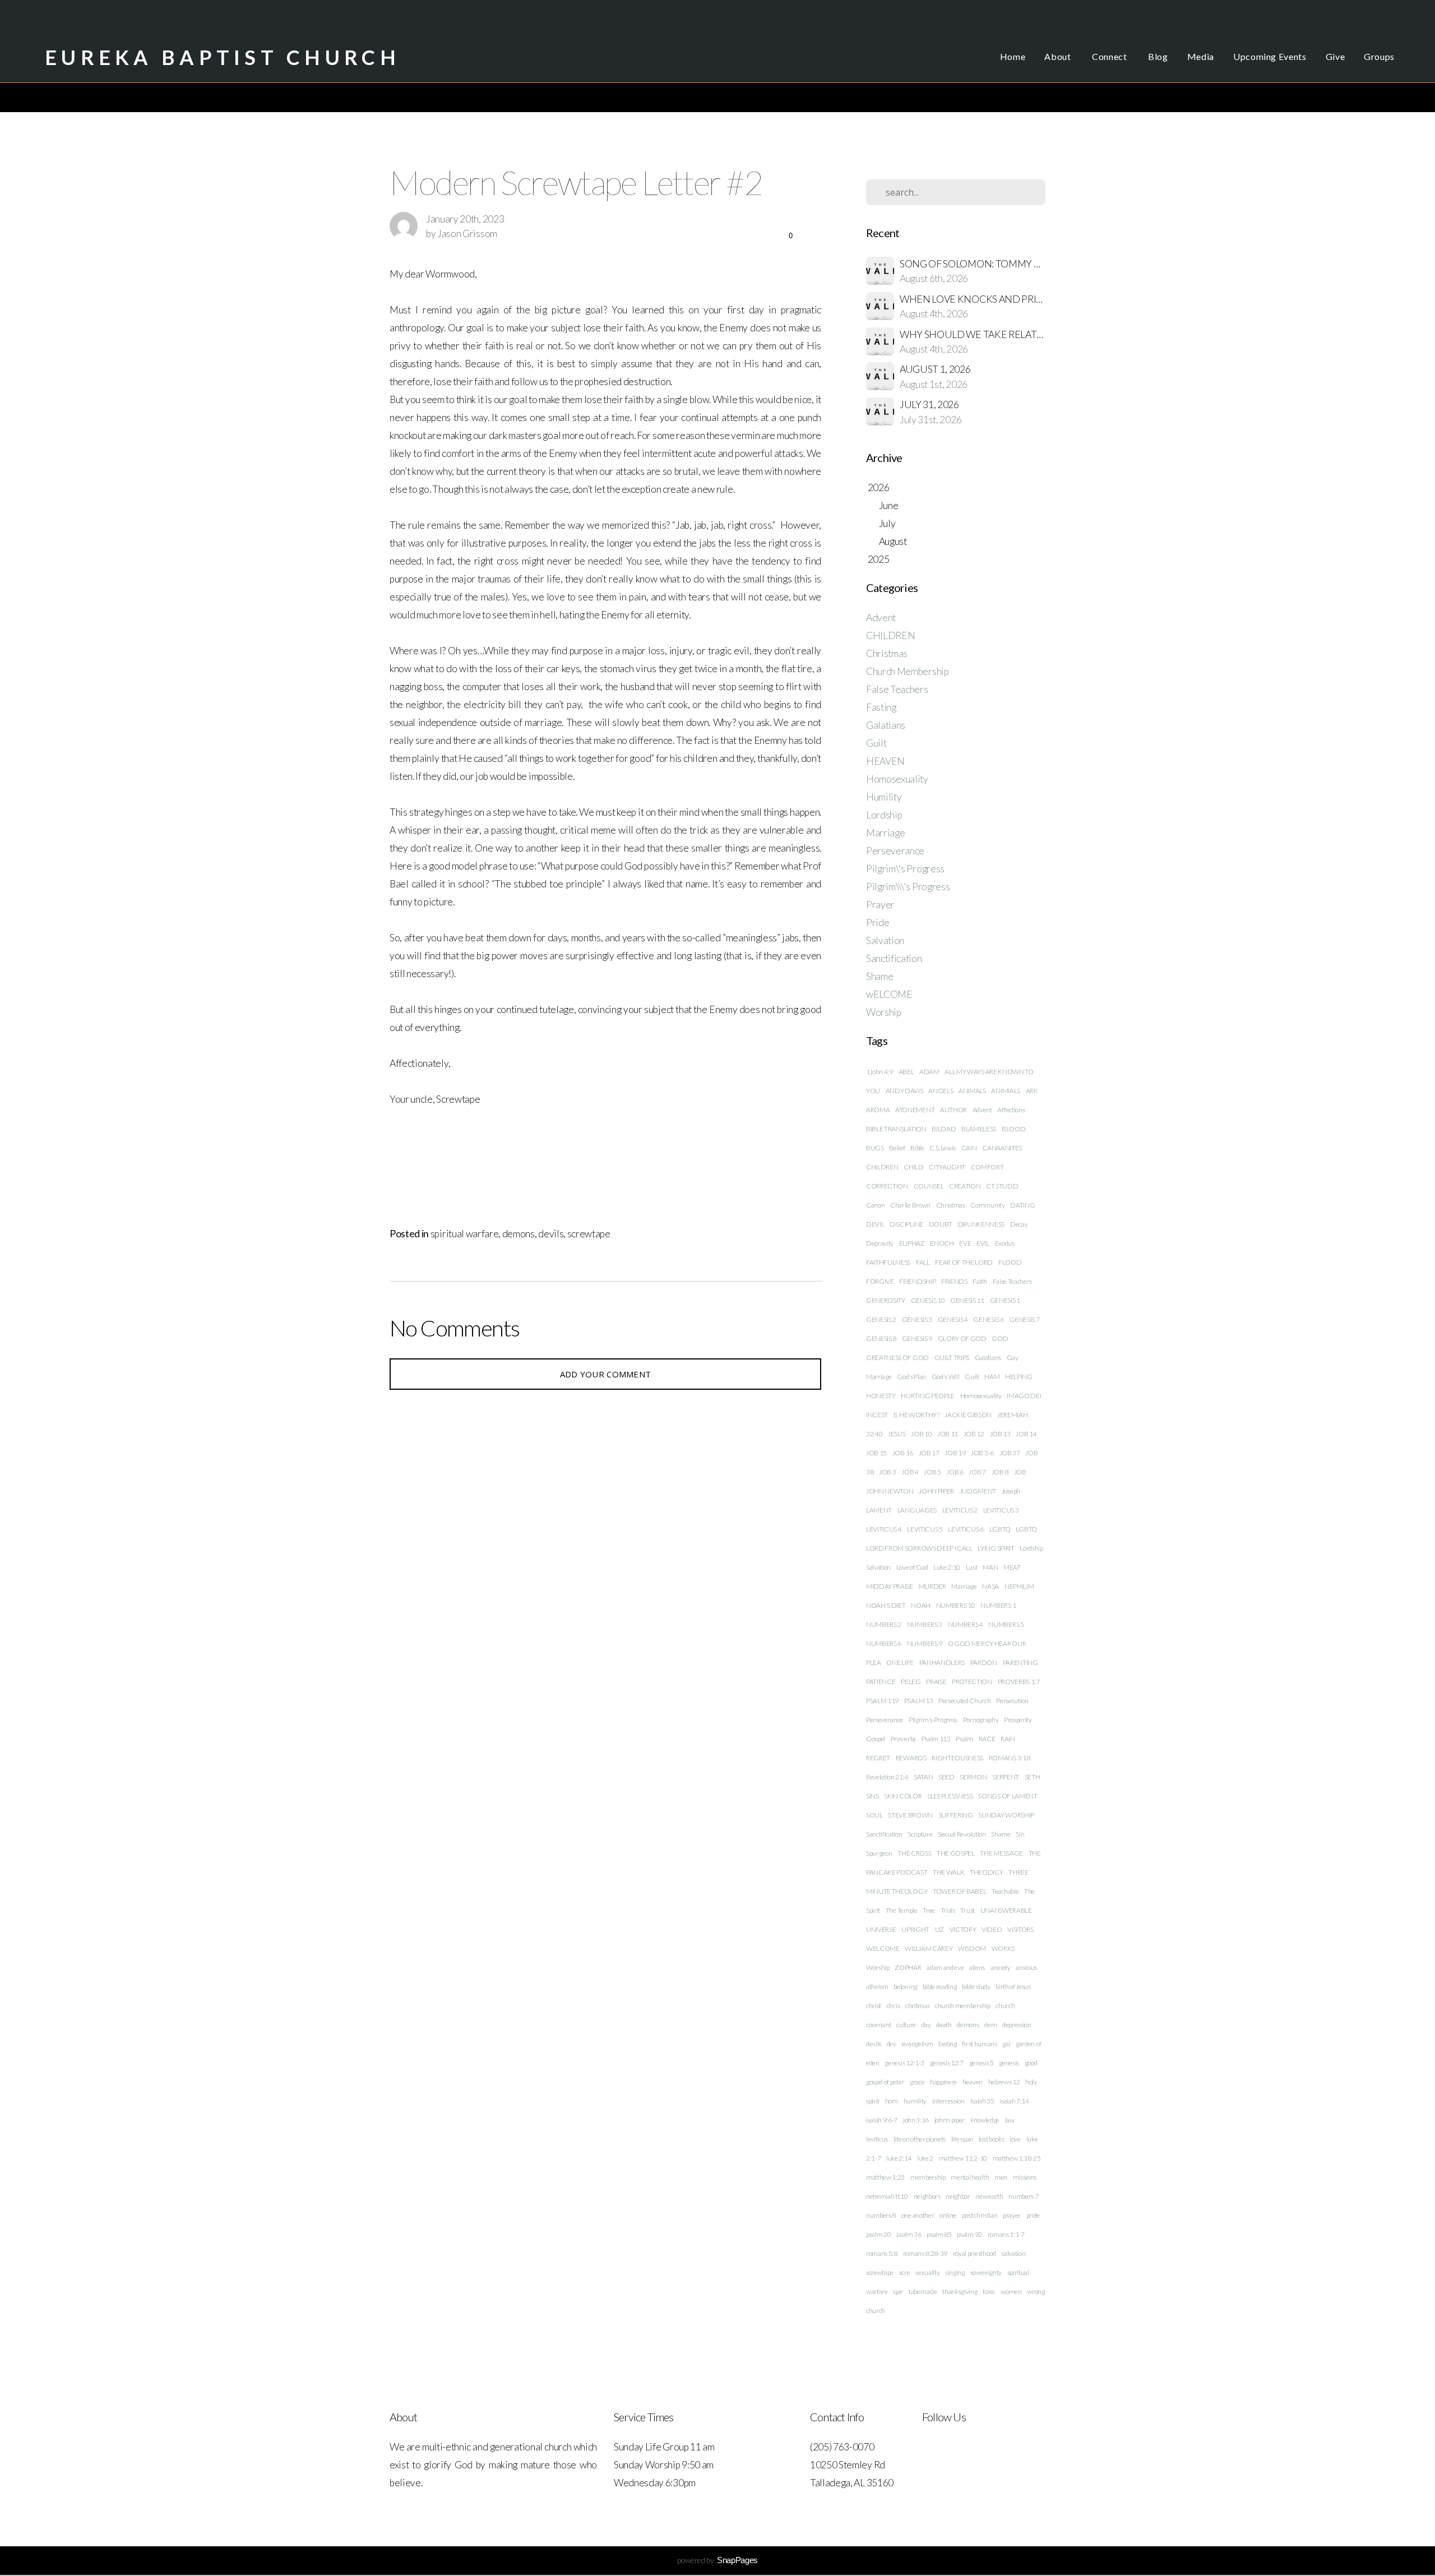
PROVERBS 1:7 (1019, 1682)
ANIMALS (972, 1091)
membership (928, 2177)
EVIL (983, 1243)
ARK (1032, 1091)
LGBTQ (1001, 1529)
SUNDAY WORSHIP (1006, 1815)
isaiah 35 (982, 2101)
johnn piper (950, 2120)
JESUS (897, 1434)
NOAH (921, 1605)
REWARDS (911, 1758)
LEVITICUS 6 (966, 1529)
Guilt (876, 743)
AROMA (878, 1110)
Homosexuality (897, 779)
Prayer (880, 905)
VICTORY (963, 1929)
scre (905, 2272)
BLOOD (1013, 1129)
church (1005, 2006)
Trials (948, 1910)
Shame (879, 976)
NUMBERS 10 (956, 1605)
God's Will (946, 1377)
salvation (1013, 2253)
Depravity (880, 1243)
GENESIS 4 (953, 1319)
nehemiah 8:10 (887, 2196)
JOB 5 (932, 1472)
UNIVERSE (881, 1929)
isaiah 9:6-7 (882, 2120)
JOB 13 (1000, 1434)
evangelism (918, 2044)
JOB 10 (921, 1434)
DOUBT (941, 1224)
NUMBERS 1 (998, 1605)
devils (551, 1234)
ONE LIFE (900, 1662)
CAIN (969, 1148)
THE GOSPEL (956, 1853)
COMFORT (987, 1167)
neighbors (927, 2196)
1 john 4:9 (879, 1072)
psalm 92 (969, 2234)
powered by (717, 2560)
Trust (967, 1910)
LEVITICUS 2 (960, 1510)
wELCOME (889, 994)
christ (874, 2006)
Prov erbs (903, 1739)
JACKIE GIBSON (968, 1415)
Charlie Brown (910, 1205)
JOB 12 (974, 1434)
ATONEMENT (915, 1110)
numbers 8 (881, 2215)
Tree (929, 1910)
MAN (990, 1567)
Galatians (886, 725)
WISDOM (972, 1948)
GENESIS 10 (928, 1300)
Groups (1379, 56)
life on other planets (920, 2139)
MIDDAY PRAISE (890, 1586)
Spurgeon (879, 1853)
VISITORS (1020, 1929)
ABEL (906, 1072)
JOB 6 (955, 1472)
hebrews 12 (1004, 2082)
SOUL (874, 1815)
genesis (1009, 2063)
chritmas (917, 2006)
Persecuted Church (965, 1701)
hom (892, 2101)
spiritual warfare (465, 1234)
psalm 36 (909, 2234)
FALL (923, 1262)
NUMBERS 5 (1006, 1624)
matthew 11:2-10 (963, 2158)
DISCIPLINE (906, 1224)
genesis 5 (982, 2063)
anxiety (1001, 1967)
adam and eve (945, 1967)
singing (955, 2272)
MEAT (1012, 1567)
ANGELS (941, 1091)
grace (917, 2082)
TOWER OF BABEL (960, 1891)
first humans (979, 2044)
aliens (977, 1967)
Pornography (981, 1720)
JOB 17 (929, 1453)
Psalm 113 (936, 1739)
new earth (989, 2196)
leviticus (877, 2139)
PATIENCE (881, 1682)
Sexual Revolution (962, 1834)
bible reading (940, 1987)
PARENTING (1020, 1662)
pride (1033, 2215)
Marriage (885, 833)
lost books (992, 2139)
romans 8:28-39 (925, 2253)
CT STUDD (1002, 1186)
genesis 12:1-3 (904, 2063)
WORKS (1003, 1948)
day (926, 2025)
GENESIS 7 (1024, 1319)
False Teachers (897, 689)
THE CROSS (914, 1853)
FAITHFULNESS (888, 1262)
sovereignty (986, 2272)
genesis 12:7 (947, 2063)
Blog (1158, 56)
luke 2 (925, 2158)
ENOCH (942, 1243)
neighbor (958, 2196)
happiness (943, 2082)
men (1001, 2177)
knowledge (985, 2120)
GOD (1000, 1338)
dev (892, 2044)
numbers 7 (1023, 2196)
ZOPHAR (908, 1967)
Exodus (1005, 1243)
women (1011, 2291)
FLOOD (1010, 1262)
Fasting (881, 707)
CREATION (965, 1186)
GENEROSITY (886, 1300)
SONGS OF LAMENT (1008, 1796)
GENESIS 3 (917, 1319)
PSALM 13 (918, 1701)
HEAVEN (885, 761)
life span (962, 2139)
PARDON (984, 1662)
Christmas (887, 653)
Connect (1110, 56)
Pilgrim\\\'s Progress (908, 887)
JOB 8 (1000, 1472)
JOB (1020, 1472)
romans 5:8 (882, 2253)
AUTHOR (953, 1110)
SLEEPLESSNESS (950, 1796)
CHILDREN (890, 635)
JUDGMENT (978, 1491)
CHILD (913, 1167)
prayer (1012, 2215)
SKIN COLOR (903, 1796)
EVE (965, 1243)
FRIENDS (954, 1281)
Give (1336, 56)
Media (1201, 56)
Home (1013, 56)
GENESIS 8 (881, 1338)
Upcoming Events (1270, 56)
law (1010, 2120)
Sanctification (894, 958)
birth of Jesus (1013, 1987)
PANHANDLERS (942, 1662)
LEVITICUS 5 (925, 1529)
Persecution (1012, 1701)
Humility (884, 797)
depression (1017, 2025)
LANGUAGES (917, 1510)
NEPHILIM (1019, 1586)
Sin (1020, 1834)
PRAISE (936, 1682)
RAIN (1008, 1739)
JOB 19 (955, 1453)
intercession (948, 2101)
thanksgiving (960, 2291)
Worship (884, 1012)
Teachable (1005, 1891)
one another (918, 2215)
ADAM (929, 1072)
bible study (976, 1987)
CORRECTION (887, 1186)
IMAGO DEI (1024, 1396)
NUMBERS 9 (925, 1643)
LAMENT (879, 1510)
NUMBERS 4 (966, 1624)
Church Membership (908, 671)
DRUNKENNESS (981, 1224)
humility (915, 2101)
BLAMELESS (979, 1129)
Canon (875, 1205)
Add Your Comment (606, 1374)
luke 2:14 (899, 2158)
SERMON (973, 1777)
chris (893, 2006)
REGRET (878, 1758)
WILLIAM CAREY (929, 1948)
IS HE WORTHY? (916, 1415)
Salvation (885, 940)
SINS (872, 1796)
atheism (877, 1987)
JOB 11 (948, 1434)
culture (906, 2025)
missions (1025, 2177)
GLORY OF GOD (962, 1338)
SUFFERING (956, 1815)
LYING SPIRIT (996, 1548)
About (1059, 56)
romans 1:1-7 (1006, 2234)
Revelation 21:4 (887, 1777)
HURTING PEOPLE (928, 1396)
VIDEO (992, 1929)
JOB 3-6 (982, 1453)
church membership (963, 2006)
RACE (987, 1739)
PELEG (911, 1682)
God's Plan (911, 1377)
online (948, 2215)
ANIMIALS (1005, 1091)
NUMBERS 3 (925, 1624)
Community (987, 1205)
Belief (897, 1148)
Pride (878, 922)
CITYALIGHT (947, 1167)
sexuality (927, 2272)
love (1015, 2139)
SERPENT (1006, 1777)
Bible (917, 1148)
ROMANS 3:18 (1009, 1758)
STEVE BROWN (910, 1815)
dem (990, 2025)
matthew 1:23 (885, 2177)
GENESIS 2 (881, 1319)
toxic (989, 2291)
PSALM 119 (882, 1701)
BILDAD (944, 1129)
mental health (970, 2177)
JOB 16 (903, 1453)
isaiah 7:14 (1014, 2101)
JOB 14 (1026, 1434)
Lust (972, 1567)
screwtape (589, 1234)
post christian (980, 2215)
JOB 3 (887, 1472)
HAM (992, 1377)
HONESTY (881, 1396)
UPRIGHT (915, 1929)
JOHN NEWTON (890, 1491)
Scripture (920, 1834)
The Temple (902, 1910)
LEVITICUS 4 (884, 1529)
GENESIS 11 (967, 1300)
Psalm (964, 1739)
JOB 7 (977, 1472)
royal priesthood (975, 2253)
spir (898, 2291)
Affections (1011, 1110)
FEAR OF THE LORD (964, 1262)
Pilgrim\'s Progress (905, 869)
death (944, 2025)
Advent (881, 618)
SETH (1033, 1777)
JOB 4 (910, 1472)
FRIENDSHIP (917, 1281)
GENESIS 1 (1005, 1300)
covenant (878, 2025)
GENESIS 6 (988, 1319)
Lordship (884, 815)
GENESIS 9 (917, 1338)
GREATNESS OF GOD (897, 1358)
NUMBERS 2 (884, 1624)
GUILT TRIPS (952, 1358)
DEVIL (875, 1224)
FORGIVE (880, 1281)
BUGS (875, 1148)
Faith (980, 1281)
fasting (948, 2044)
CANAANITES (1002, 1148)
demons (519, 1234)
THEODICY (986, 1872)
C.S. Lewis (943, 1148)
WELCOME (883, 1948)
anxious (1026, 1967)
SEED (946, 1777)
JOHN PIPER (936, 1491)
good (1031, 2063)
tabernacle (923, 2291)
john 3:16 (916, 2120)
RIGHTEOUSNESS (957, 1758)
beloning (905, 1987)
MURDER (932, 1586)
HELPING (1019, 1377)
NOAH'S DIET (886, 1605)
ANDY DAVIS (904, 1091)
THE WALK (948, 1872)
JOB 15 (876, 1453)
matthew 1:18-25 (1017, 2158)
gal (1006, 2044)
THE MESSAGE (1001, 1853)
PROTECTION (972, 1682)
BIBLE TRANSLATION (896, 1129)
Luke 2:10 (947, 1567)
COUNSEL (929, 1186)
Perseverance (895, 851)
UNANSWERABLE (1006, 1910)
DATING (1022, 1205)
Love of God (912, 1567)
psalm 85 (939, 2234)
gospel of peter (885, 2082)
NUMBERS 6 (884, 1643)
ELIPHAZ (912, 1243)
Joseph (1011, 1491)
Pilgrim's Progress (933, 1720)
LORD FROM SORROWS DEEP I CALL (919, 1548)
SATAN (923, 1777)
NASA (990, 1586)
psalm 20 (878, 2234)
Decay (1019, 1224)
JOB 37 (1010, 1453)
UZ (939, 1929)
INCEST (877, 1415)
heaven (973, 2082)
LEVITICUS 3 (1001, 1510)
